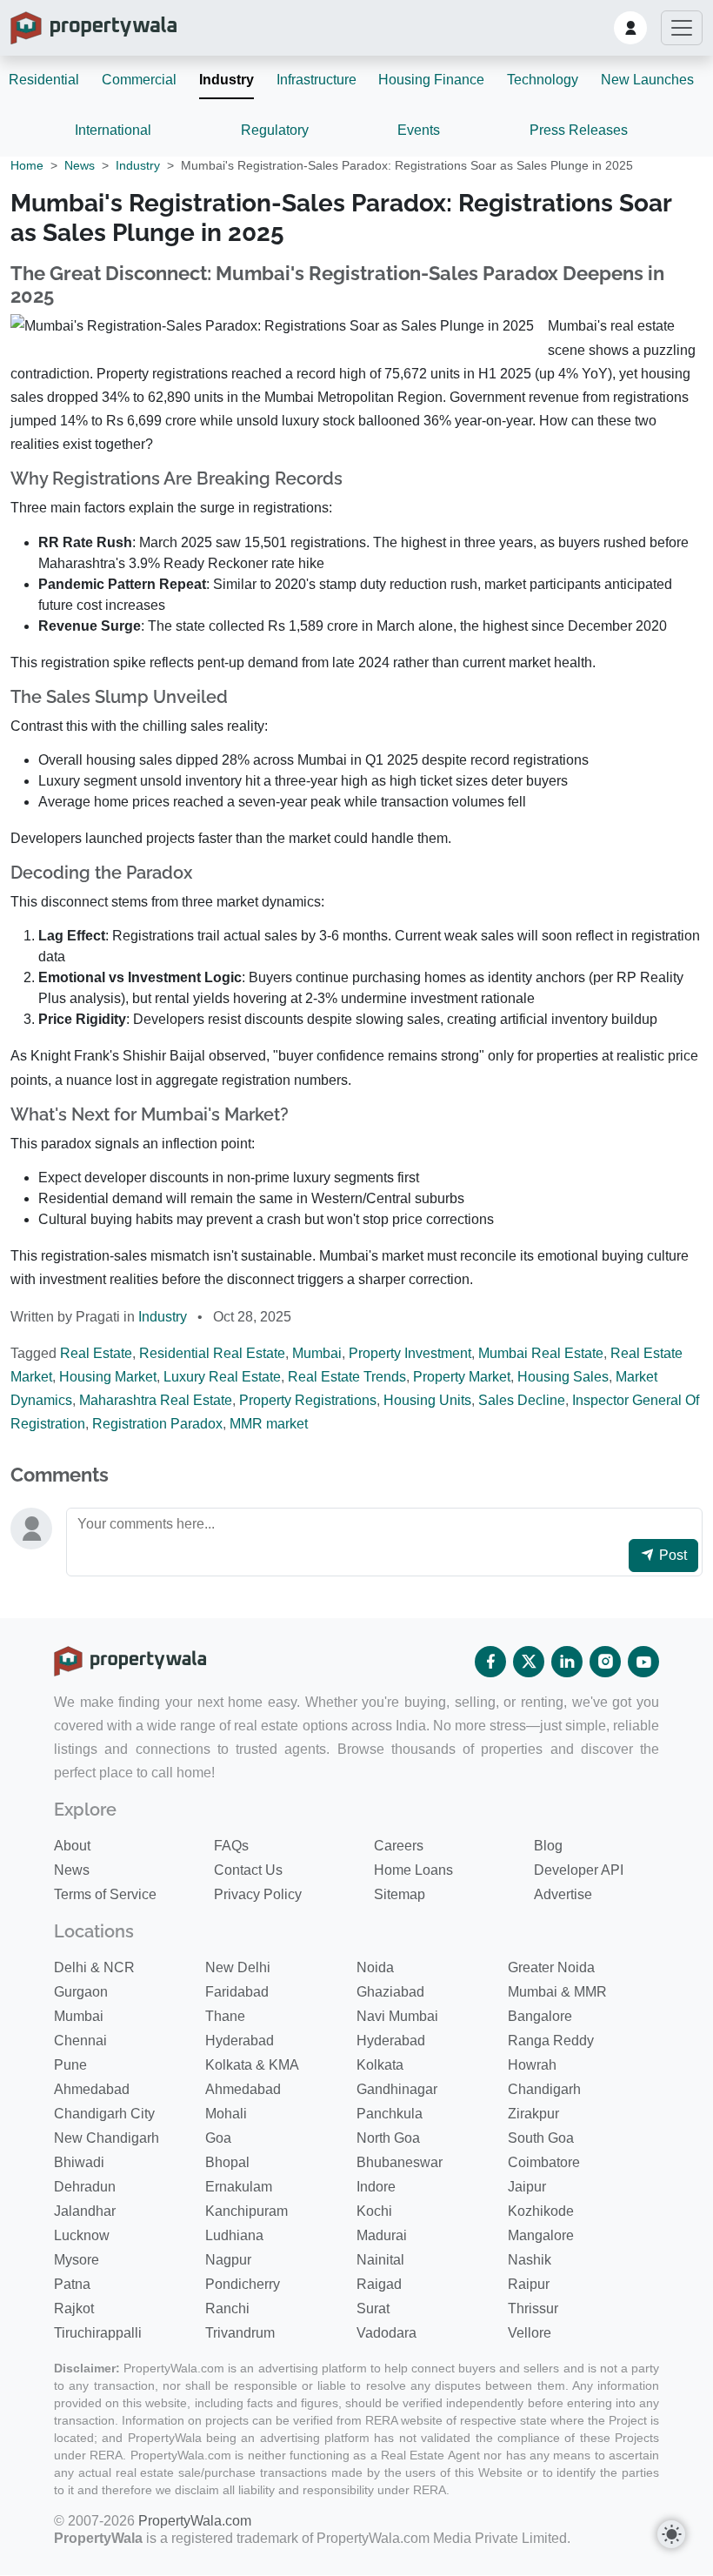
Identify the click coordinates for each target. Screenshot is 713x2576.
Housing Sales (563, 1377)
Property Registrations (308, 1400)
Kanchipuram (247, 2211)
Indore (376, 2187)
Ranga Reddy (551, 2041)
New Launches (647, 80)
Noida (375, 1967)
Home (27, 165)
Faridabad (237, 1992)
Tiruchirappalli (98, 2333)
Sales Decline (522, 1400)
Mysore (77, 2260)
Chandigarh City (104, 2114)
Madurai (382, 2235)
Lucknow (82, 2235)
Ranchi (227, 2308)
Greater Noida (551, 1967)
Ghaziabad (390, 1992)
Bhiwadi (79, 2162)
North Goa (388, 2138)
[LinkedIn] (567, 1662)
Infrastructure (317, 80)
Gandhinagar (397, 2089)
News (80, 165)
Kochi (374, 2211)
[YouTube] (643, 1662)
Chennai (80, 2041)
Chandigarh (544, 2089)
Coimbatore (544, 2162)
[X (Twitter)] (529, 1662)
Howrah (532, 2065)
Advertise (563, 1894)
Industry (227, 80)
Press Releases (579, 130)
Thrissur (533, 2308)
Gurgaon (81, 1992)
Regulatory (275, 130)
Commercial (139, 80)
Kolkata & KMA (252, 2065)
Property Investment (410, 1353)
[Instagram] (605, 1662)
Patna (72, 2284)
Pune (70, 2065)
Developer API (579, 1870)
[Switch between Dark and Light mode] (671, 2534)
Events (419, 130)
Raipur (529, 2284)
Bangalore (540, 2016)
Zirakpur (533, 2114)
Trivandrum (240, 2333)
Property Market (462, 1377)
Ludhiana (234, 2235)
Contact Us (248, 1870)
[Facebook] (490, 1662)
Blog (548, 1846)
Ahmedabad (92, 2089)
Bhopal (227, 2162)
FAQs (231, 1846)
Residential (44, 80)
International (113, 130)
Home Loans (413, 1870)
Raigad (379, 2284)
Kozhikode (541, 2211)
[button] (630, 28)
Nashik (530, 2260)
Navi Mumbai (397, 2016)
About (72, 1846)
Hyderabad (240, 2041)
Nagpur (228, 2260)
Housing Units (427, 1400)
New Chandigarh (107, 2138)
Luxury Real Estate (222, 1377)
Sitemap (400, 1894)
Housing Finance (431, 80)
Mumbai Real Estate (541, 1353)
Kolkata (380, 2065)
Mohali (226, 2114)
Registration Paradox (157, 1424)
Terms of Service (105, 1894)
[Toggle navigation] (682, 28)
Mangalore (541, 2235)
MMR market (269, 1424)
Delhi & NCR (94, 1967)
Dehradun (85, 2187)
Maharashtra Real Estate (156, 1400)
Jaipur (527, 2187)
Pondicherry (243, 2284)
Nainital (380, 2260)
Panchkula (390, 2114)
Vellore (530, 2333)
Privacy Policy (258, 1894)
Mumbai (317, 1353)
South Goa (541, 2138)
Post (671, 1555)
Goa (218, 2138)
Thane (225, 2016)
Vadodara (386, 2333)
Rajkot (74, 2308)
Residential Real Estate (212, 1353)
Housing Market (108, 1377)
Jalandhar (85, 2211)
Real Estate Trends (347, 1377)
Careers (399, 1846)
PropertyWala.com (195, 2521)
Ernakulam (239, 2187)
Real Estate (96, 1353)
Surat (373, 2308)
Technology (543, 80)
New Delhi (238, 1967)
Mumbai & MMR (557, 1992)
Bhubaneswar (400, 2162)
